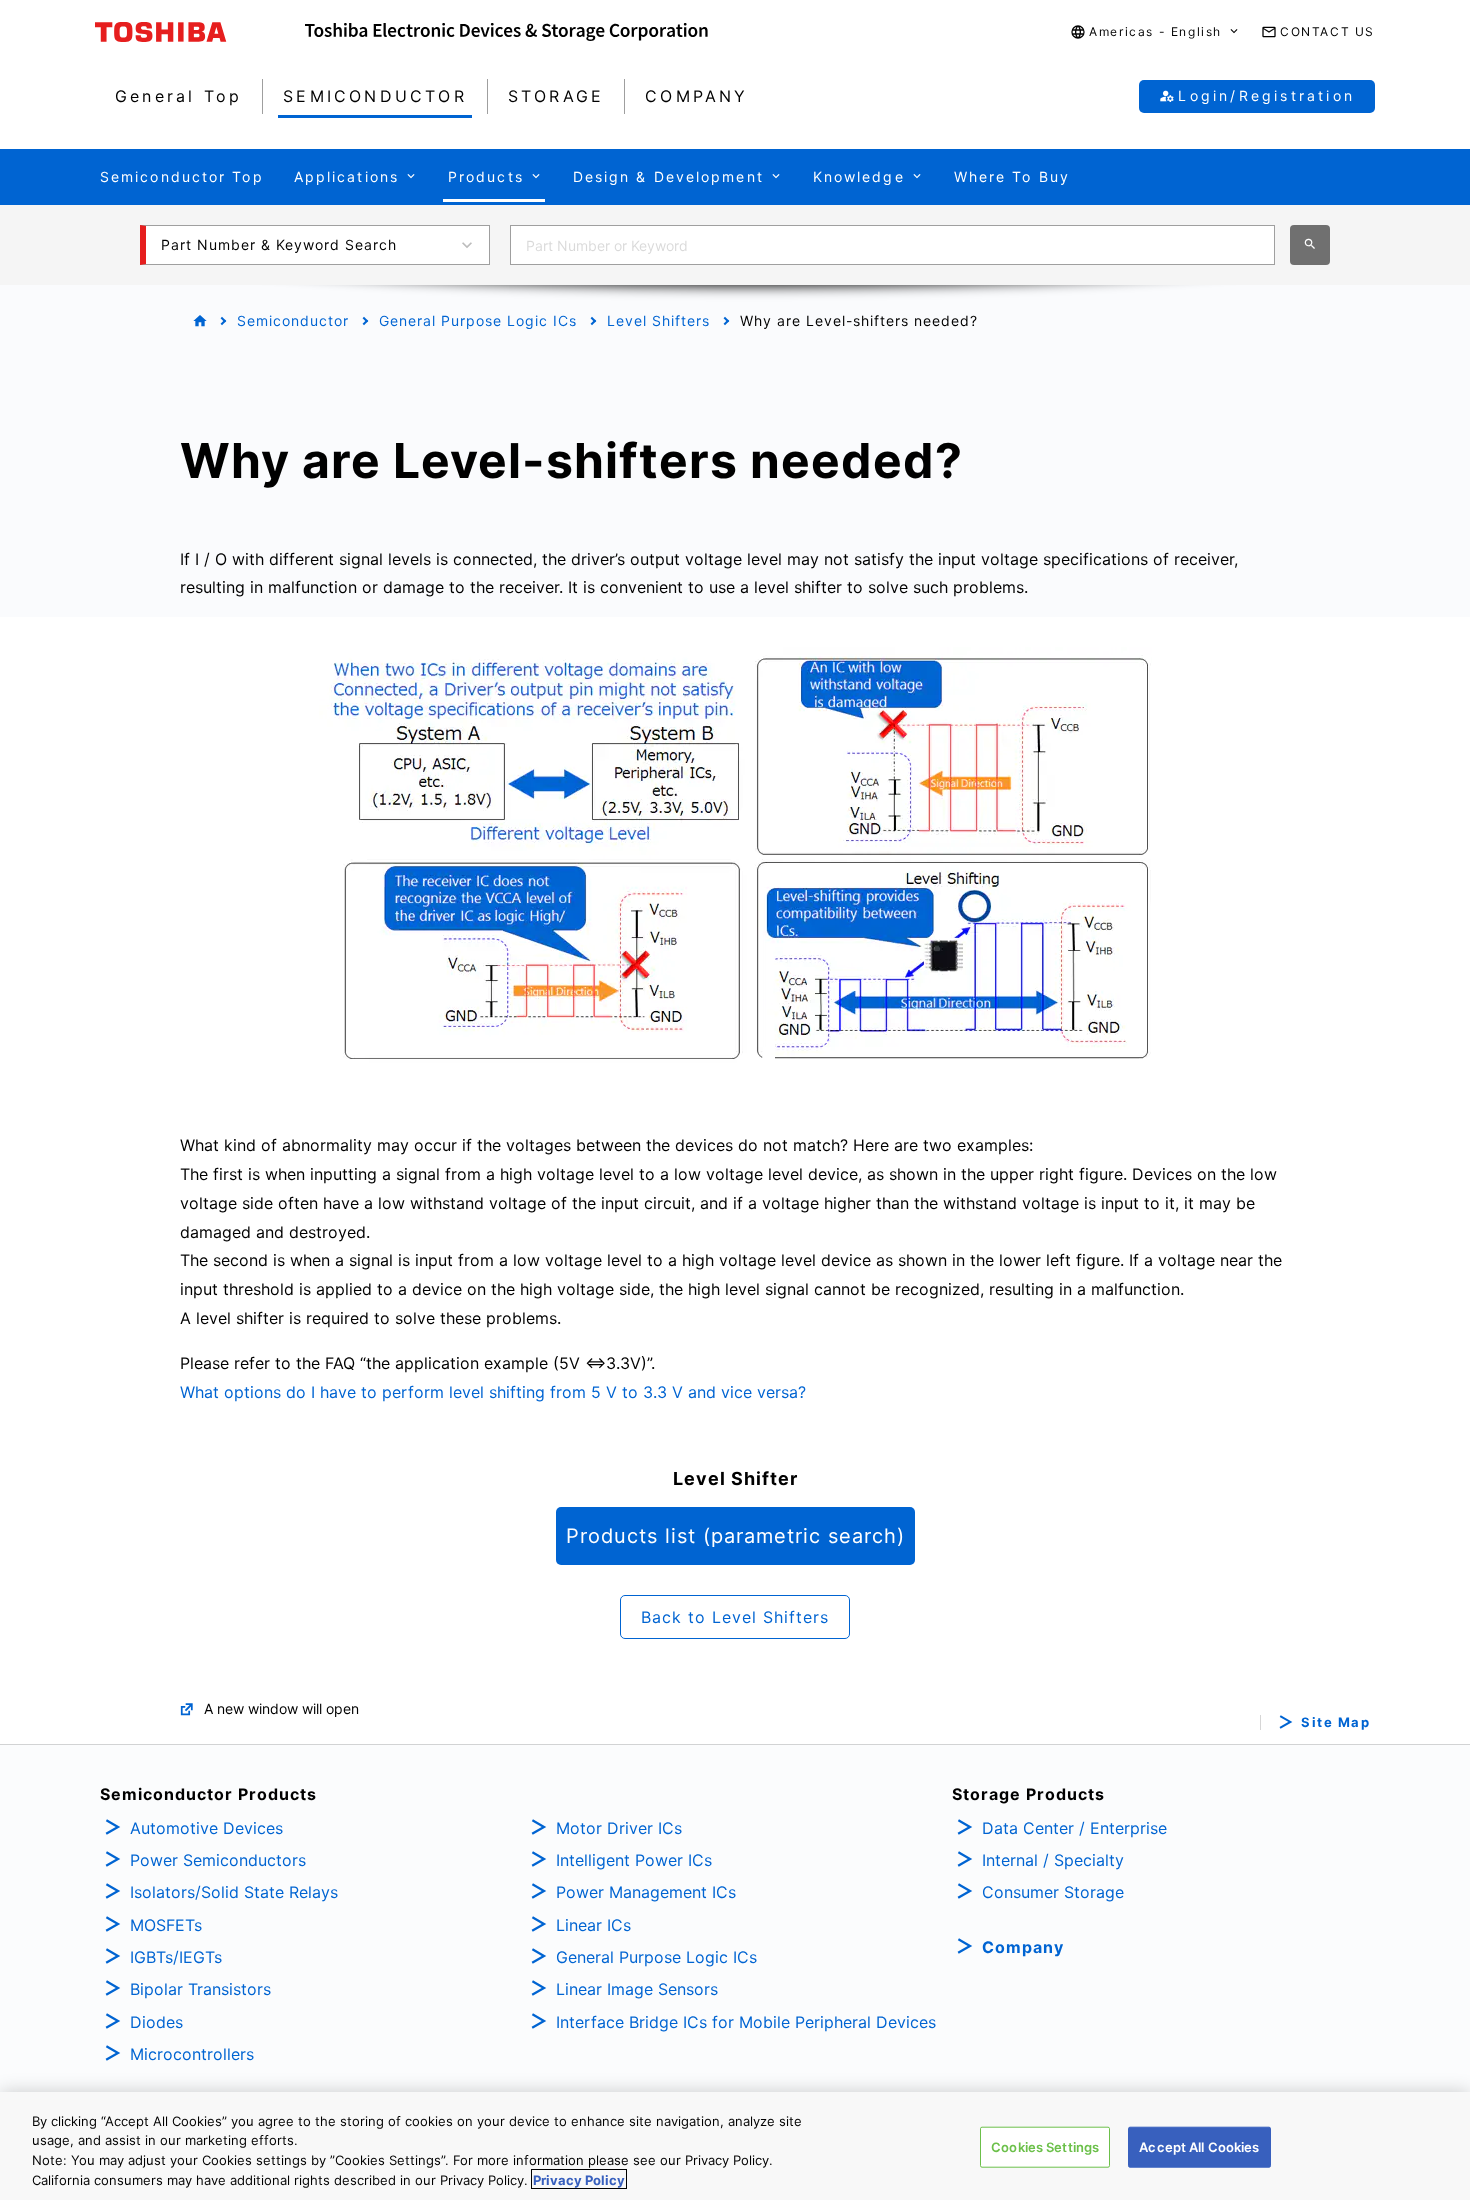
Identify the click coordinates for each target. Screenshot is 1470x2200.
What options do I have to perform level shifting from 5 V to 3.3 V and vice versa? (493, 1392)
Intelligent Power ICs (634, 1860)
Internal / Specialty (1053, 1860)
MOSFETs (166, 1925)
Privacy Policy (579, 2179)
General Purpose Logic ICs (478, 320)
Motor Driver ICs (619, 1828)
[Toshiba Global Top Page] (200, 32)
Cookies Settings (1045, 2147)
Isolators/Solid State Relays (234, 1892)
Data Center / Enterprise (1074, 1828)
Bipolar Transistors (200, 1989)
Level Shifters (658, 320)
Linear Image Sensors (637, 1989)
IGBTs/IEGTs (176, 1957)
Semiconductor (293, 320)
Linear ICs (593, 1925)
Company (1023, 1947)
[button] (1155, 32)
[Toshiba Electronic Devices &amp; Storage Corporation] (506, 32)
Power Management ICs (646, 1892)
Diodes (156, 2022)
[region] (735, 2146)
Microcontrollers (192, 2054)
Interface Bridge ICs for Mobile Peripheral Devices (746, 2022)
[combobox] (892, 245)
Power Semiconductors (218, 1860)
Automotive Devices (206, 1828)
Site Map (1335, 1722)
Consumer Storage (1053, 1892)
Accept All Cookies (1199, 2147)
